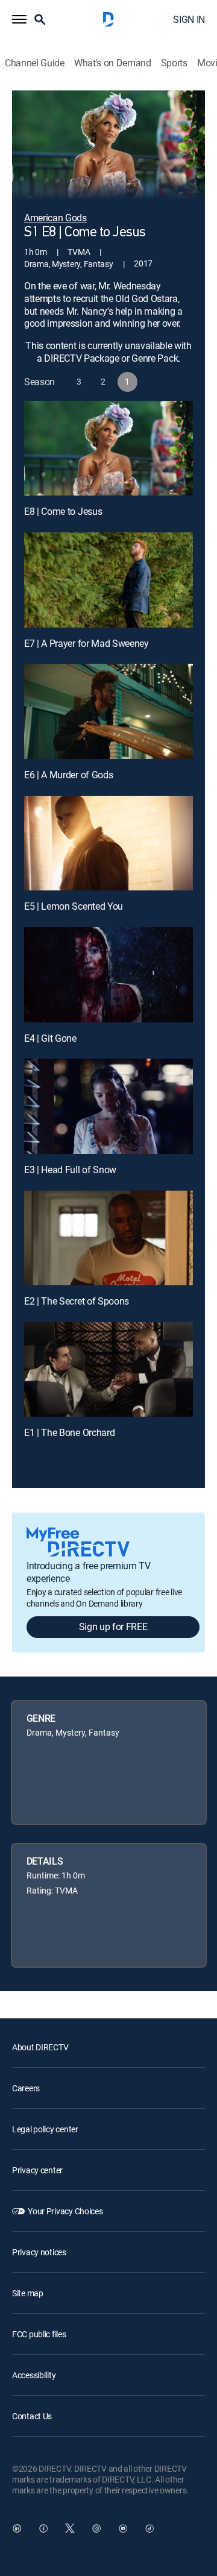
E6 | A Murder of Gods (68, 775)
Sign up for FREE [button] (113, 1627)
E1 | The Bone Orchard (69, 1432)
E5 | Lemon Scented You (74, 906)
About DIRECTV (40, 2047)
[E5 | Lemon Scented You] (108, 843)
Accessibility (34, 2375)
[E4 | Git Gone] (108, 975)
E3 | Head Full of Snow (70, 1170)
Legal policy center (45, 2129)
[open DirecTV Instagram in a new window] (96, 2528)
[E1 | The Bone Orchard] (108, 1370)
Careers (26, 2088)
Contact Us (32, 2416)
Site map (28, 2293)
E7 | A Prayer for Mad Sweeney (86, 643)
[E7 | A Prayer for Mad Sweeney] (108, 580)
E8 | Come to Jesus (63, 511)
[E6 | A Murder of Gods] (108, 711)
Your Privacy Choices (65, 2211)
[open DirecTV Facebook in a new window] (43, 2528)
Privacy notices (39, 2252)
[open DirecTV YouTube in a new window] (123, 2528)
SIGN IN (189, 19)
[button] (19, 19)
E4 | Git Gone (50, 1038)
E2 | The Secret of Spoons (77, 1301)
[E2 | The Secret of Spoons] (108, 1238)
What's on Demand (113, 63)
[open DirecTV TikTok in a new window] (149, 2528)
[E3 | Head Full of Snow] (108, 1106)
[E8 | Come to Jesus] (108, 449)
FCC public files (39, 2334)
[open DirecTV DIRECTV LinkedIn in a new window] (17, 2528)
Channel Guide (35, 63)
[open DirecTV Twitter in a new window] (70, 2528)
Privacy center (37, 2170)
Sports (174, 63)
